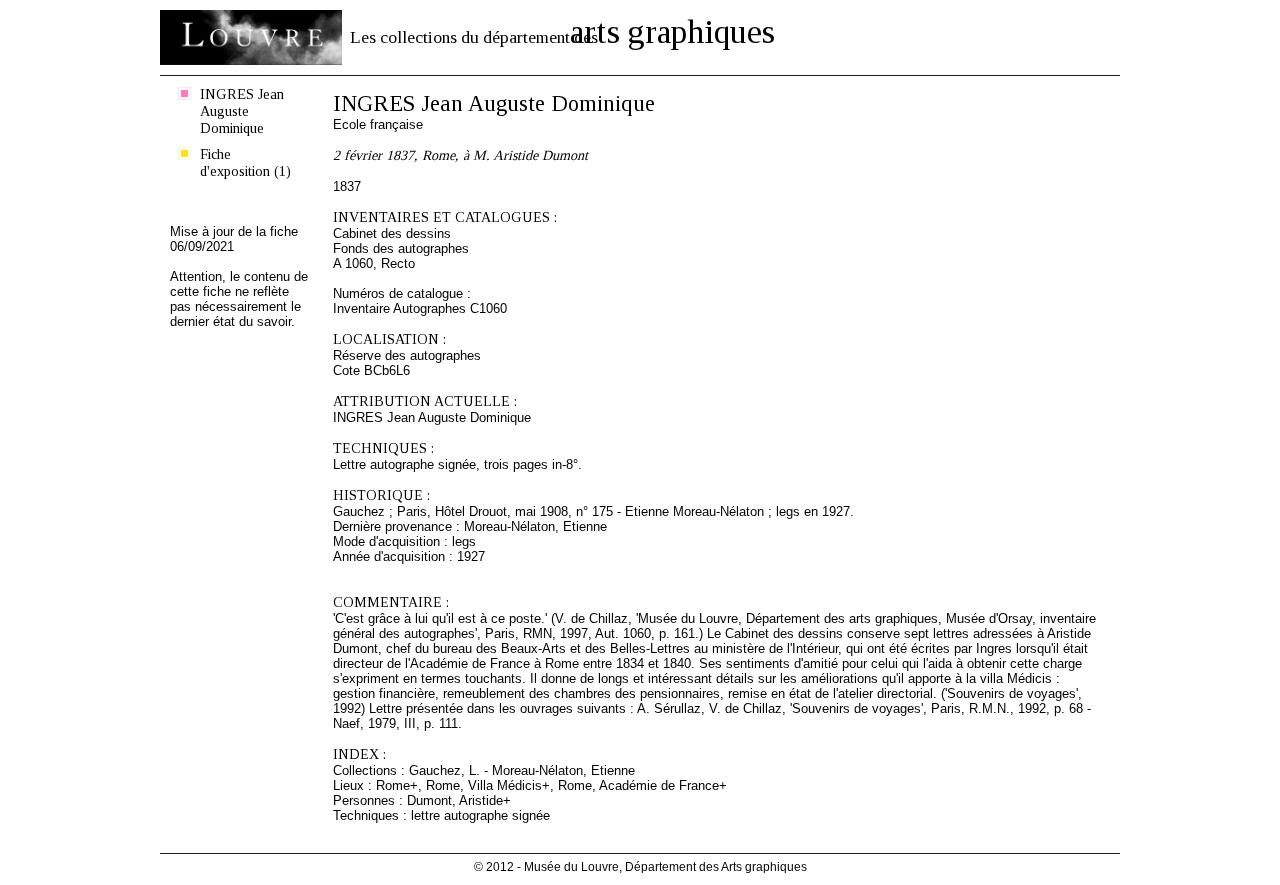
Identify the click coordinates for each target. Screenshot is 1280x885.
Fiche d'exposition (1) (245, 162)
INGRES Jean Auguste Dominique (242, 111)
